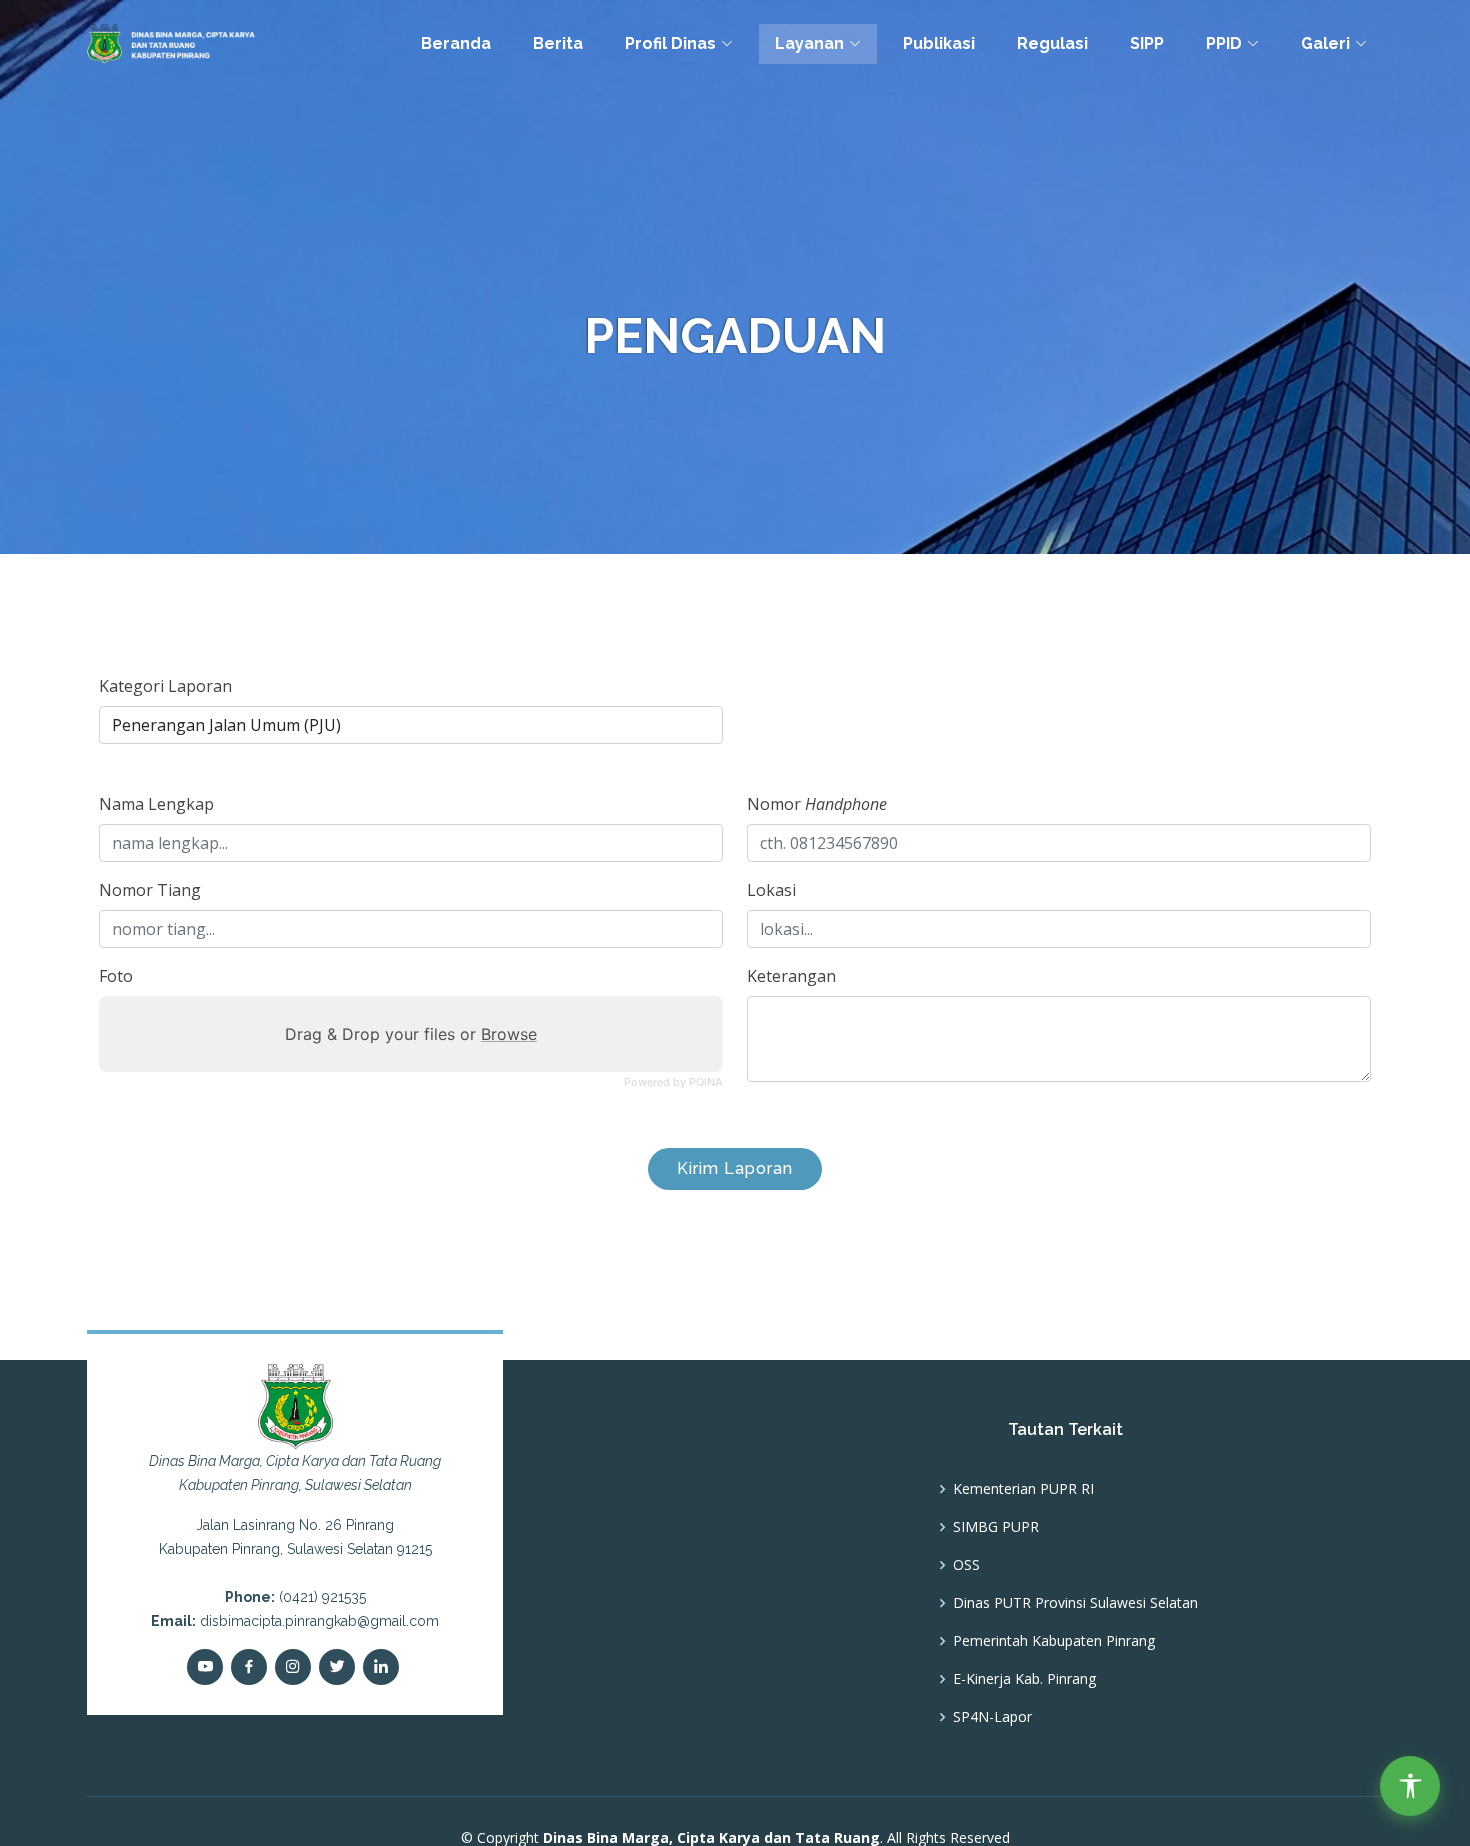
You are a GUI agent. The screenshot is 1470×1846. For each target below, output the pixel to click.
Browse (509, 1034)
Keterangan (791, 976)
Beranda (456, 43)
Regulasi (1052, 43)
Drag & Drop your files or (411, 1034)
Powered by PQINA (673, 1082)
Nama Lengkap (156, 804)
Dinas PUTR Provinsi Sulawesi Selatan (1075, 1603)
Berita (558, 43)
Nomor (817, 804)
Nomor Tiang (150, 890)
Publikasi (939, 43)
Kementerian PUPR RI (1023, 1489)
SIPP (1147, 43)
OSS (966, 1565)
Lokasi (771, 890)
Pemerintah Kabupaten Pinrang (1054, 1641)
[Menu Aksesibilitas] (1410, 1786)
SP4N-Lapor (992, 1717)
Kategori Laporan (165, 686)
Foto (116, 976)
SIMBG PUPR (996, 1527)
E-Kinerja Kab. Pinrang (1024, 1679)
